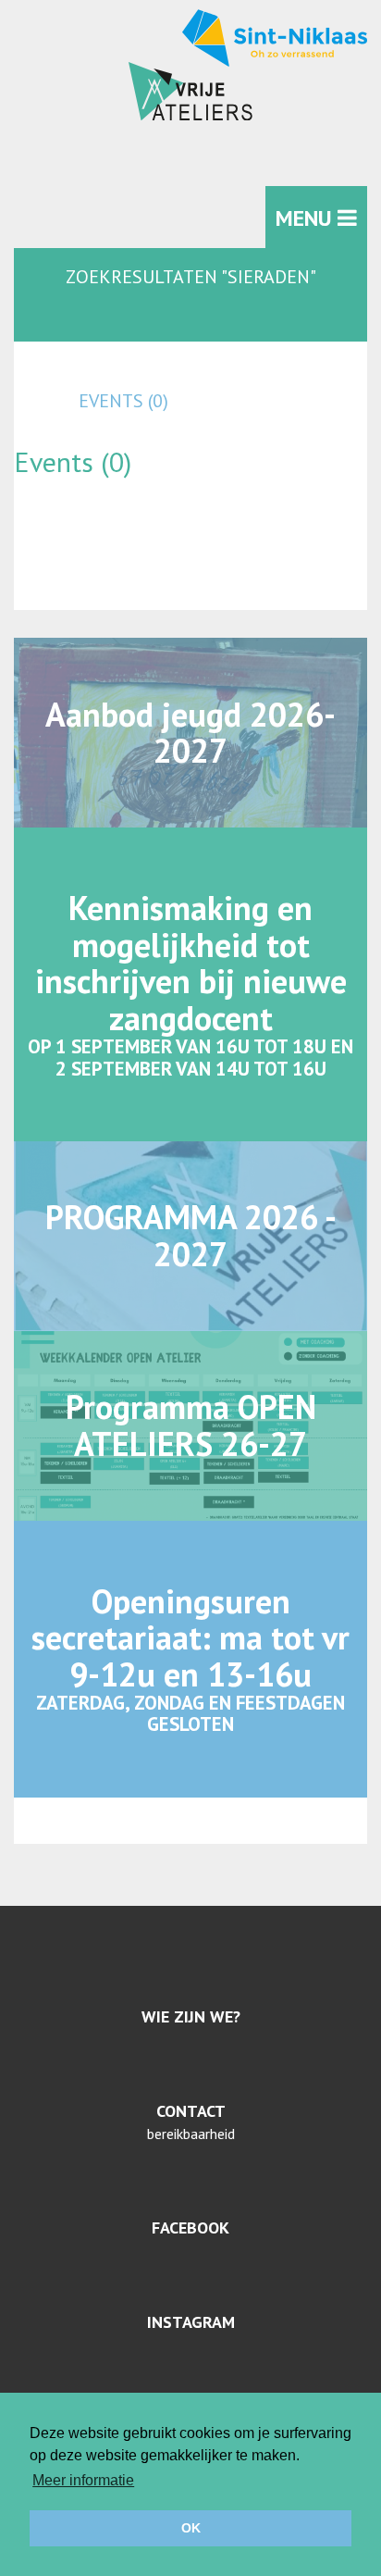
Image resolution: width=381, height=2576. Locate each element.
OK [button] (191, 2528)
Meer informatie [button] (83, 2480)
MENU (307, 218)
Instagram (191, 2322)
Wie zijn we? (191, 2016)
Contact (191, 2111)
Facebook (190, 2228)
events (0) (123, 401)
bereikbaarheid (191, 2134)
